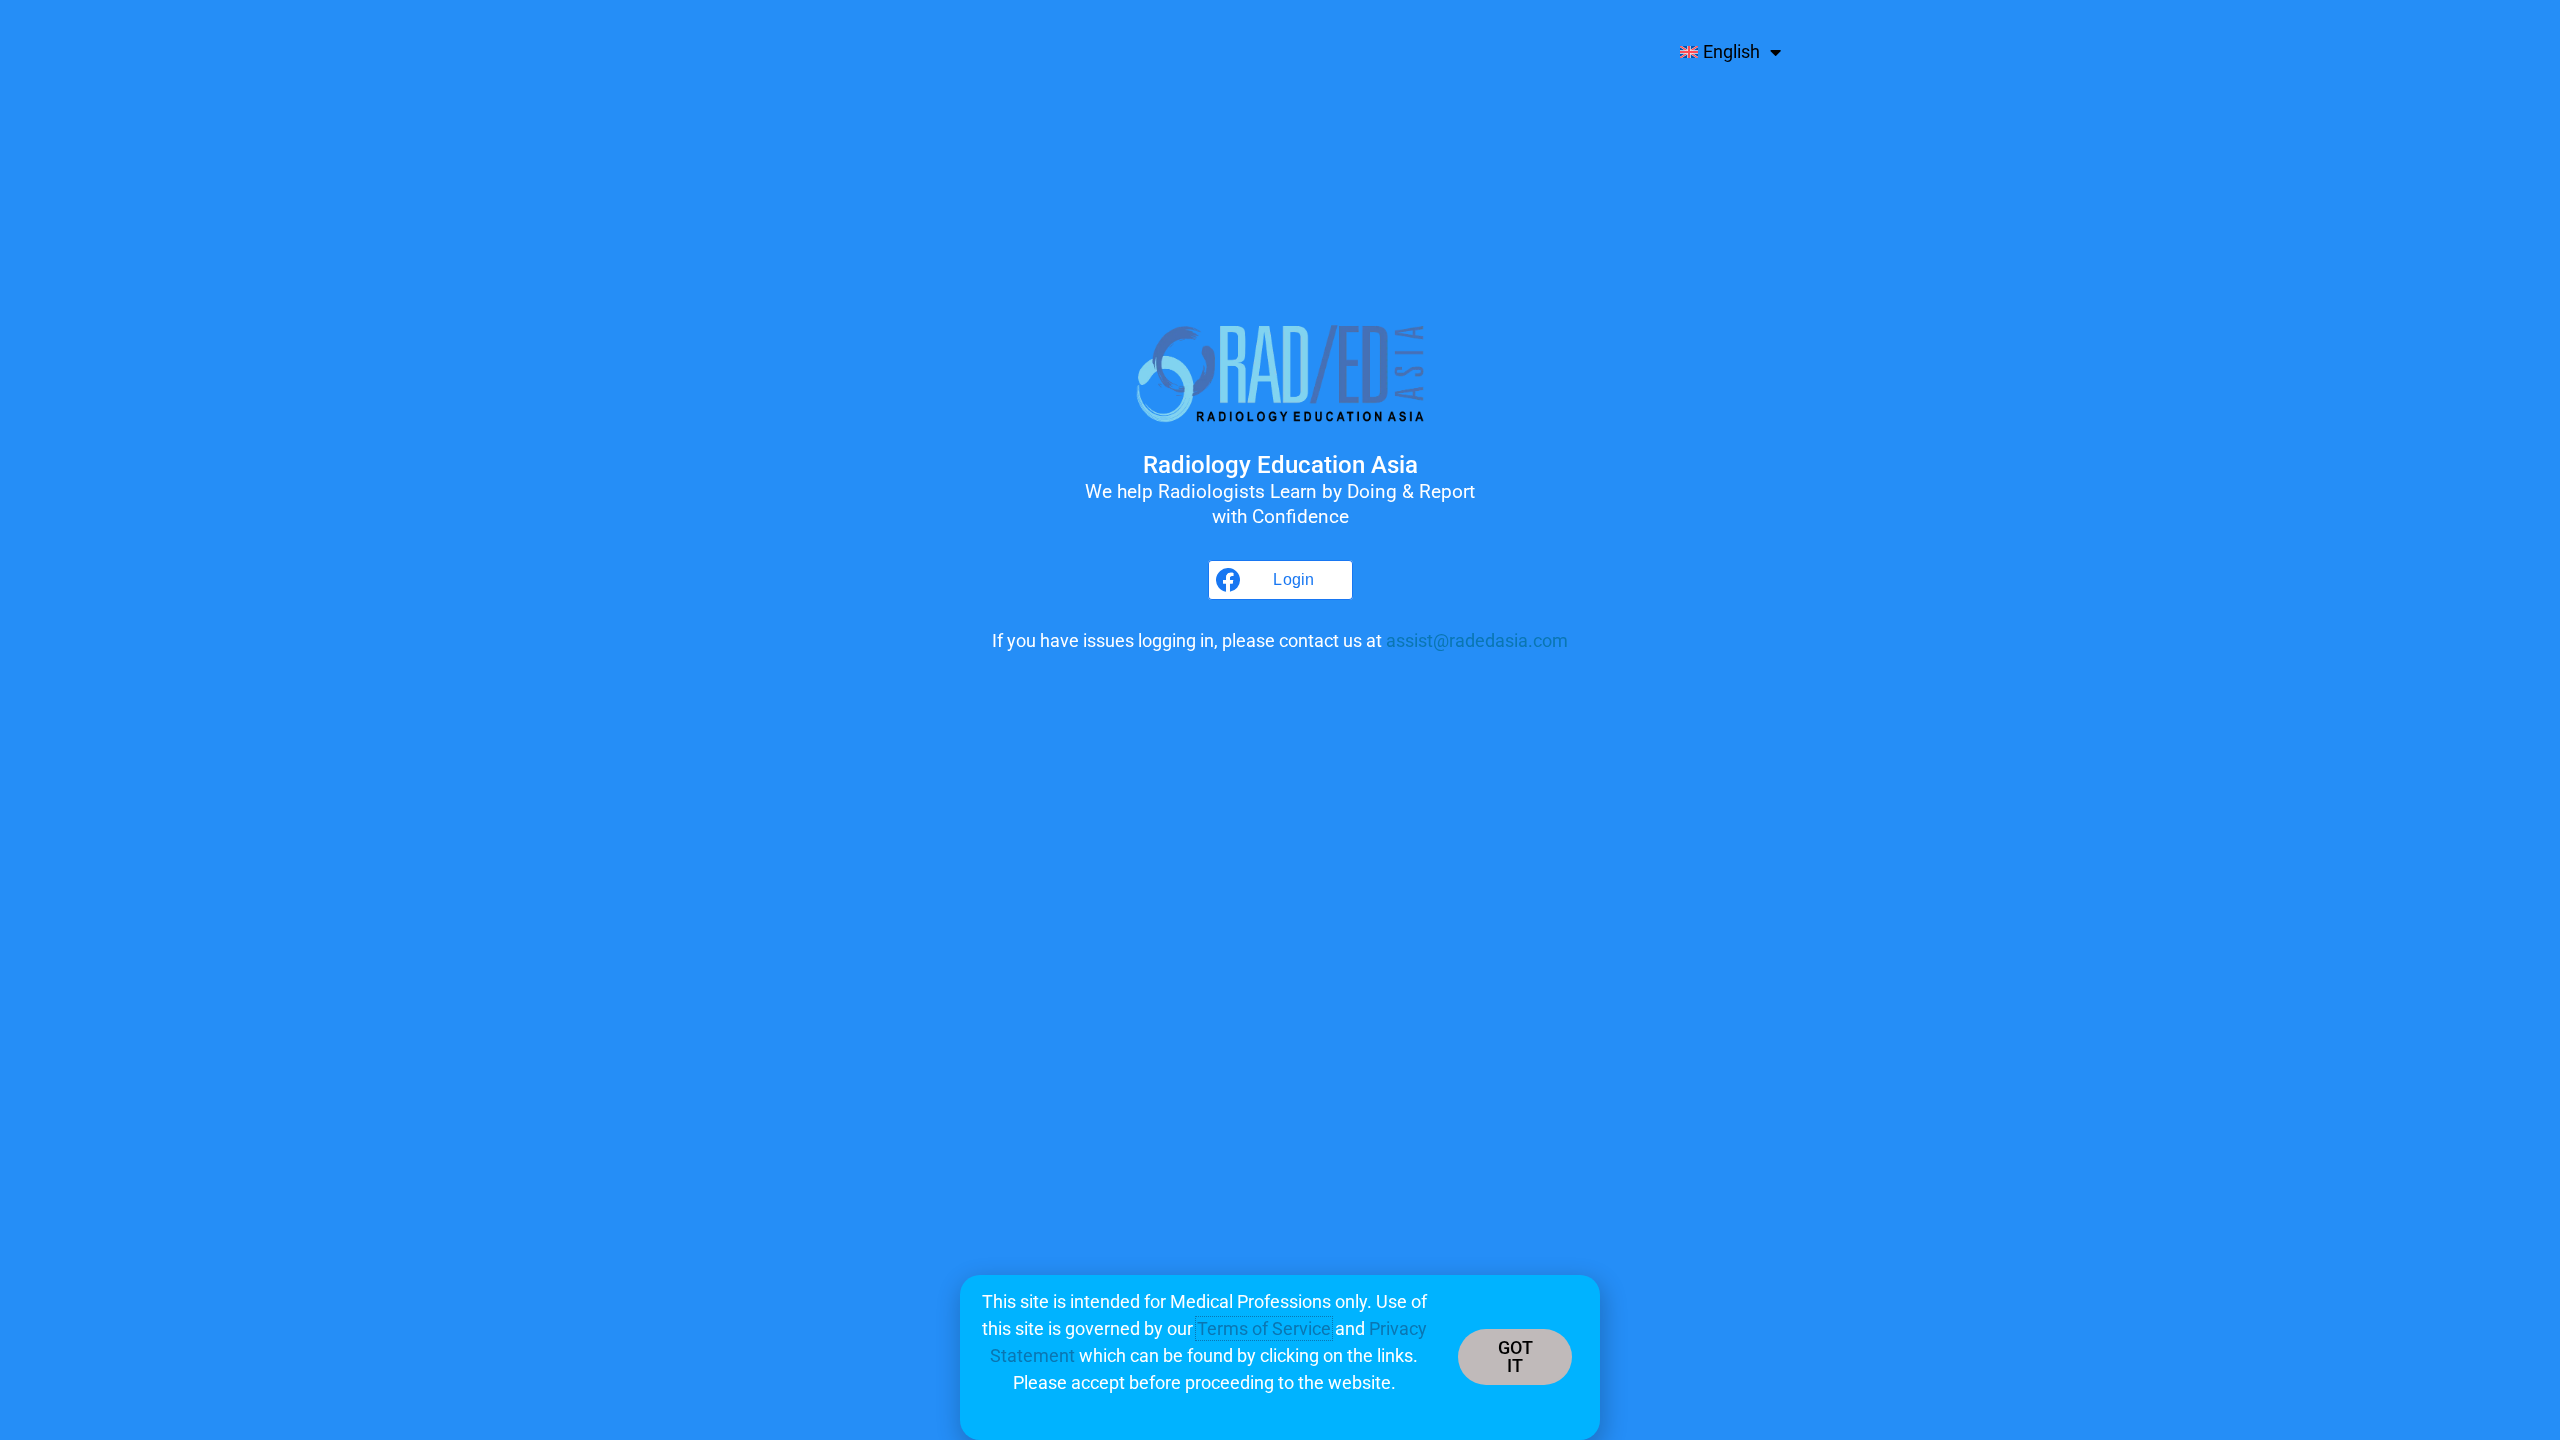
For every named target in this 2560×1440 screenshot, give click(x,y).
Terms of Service (1264, 1328)
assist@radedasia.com (1477, 640)
